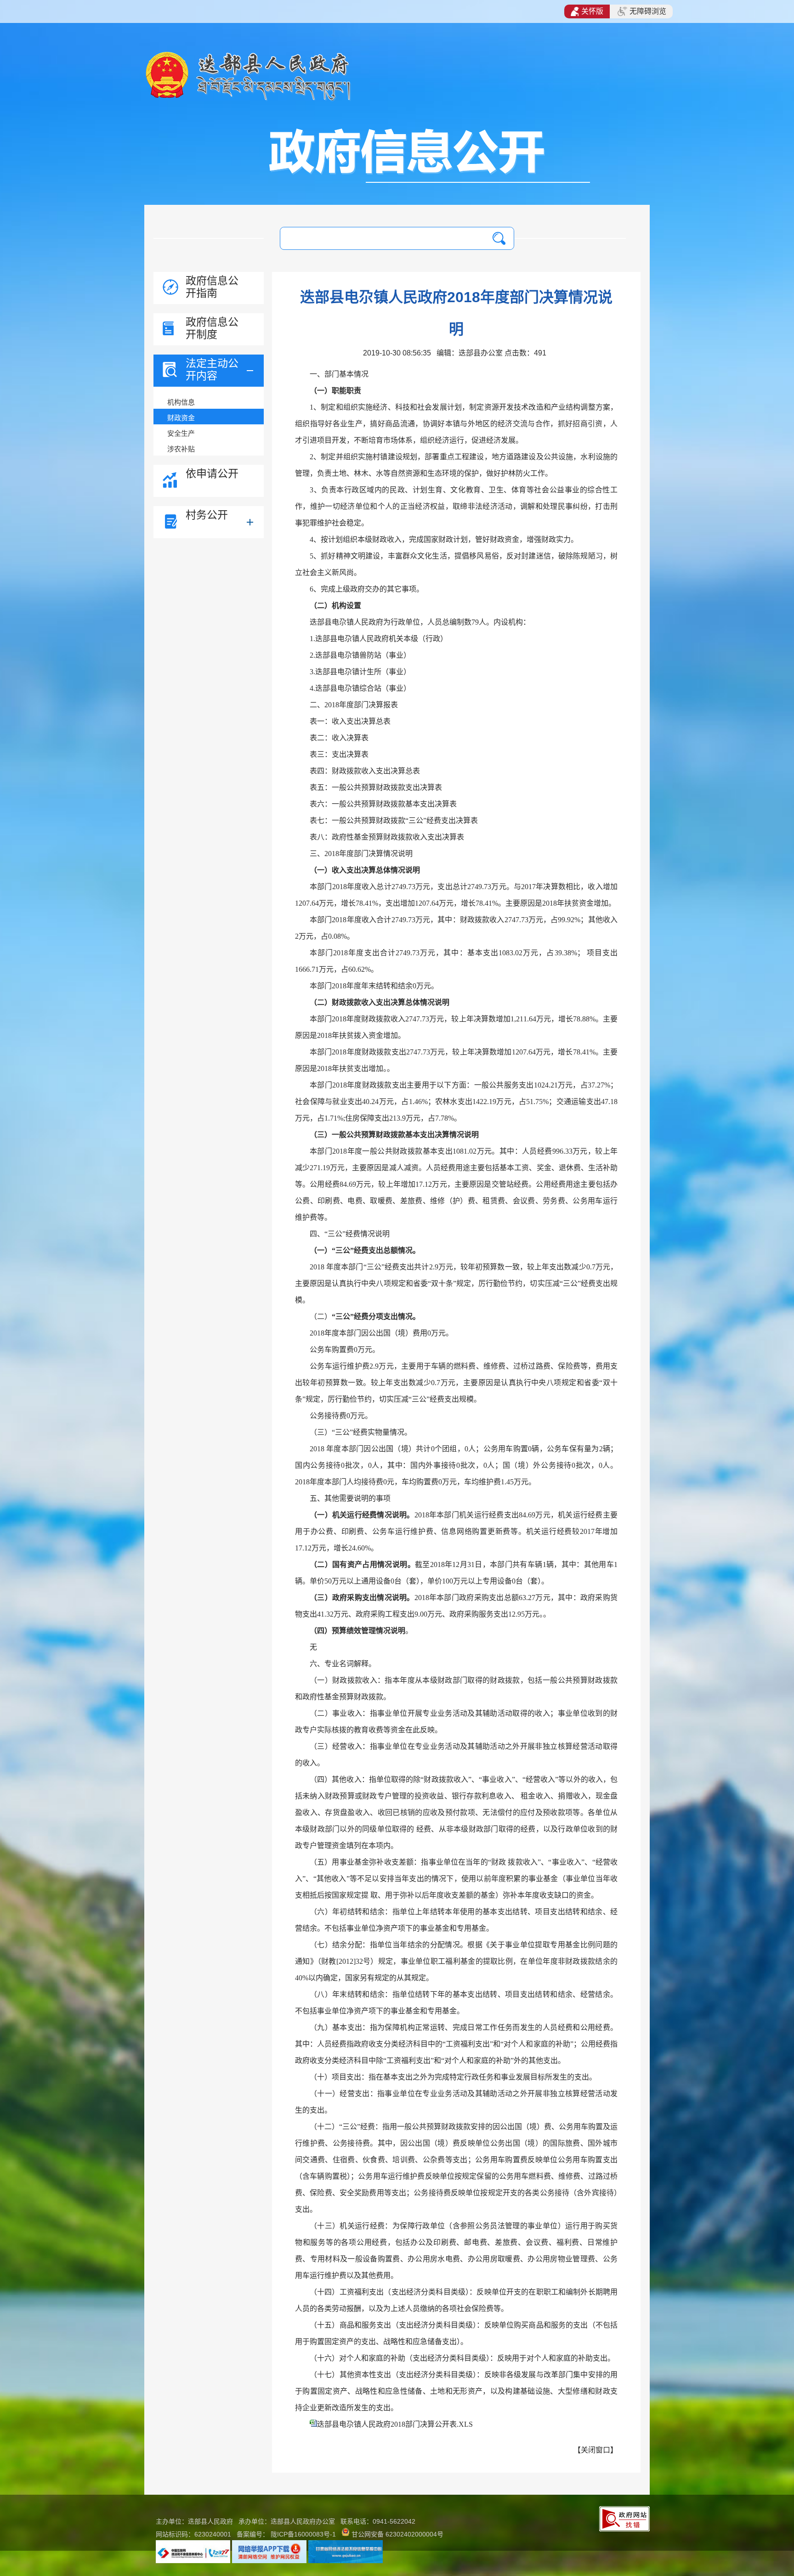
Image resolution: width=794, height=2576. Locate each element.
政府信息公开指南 (212, 287)
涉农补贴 (181, 449)
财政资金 (181, 418)
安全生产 (181, 433)
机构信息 (181, 402)
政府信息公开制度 (212, 328)
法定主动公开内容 (212, 369)
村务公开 (207, 515)
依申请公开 (212, 473)
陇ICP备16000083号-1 (303, 2534)
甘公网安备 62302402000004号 (397, 2534)
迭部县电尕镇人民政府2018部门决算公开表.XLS (395, 2424)
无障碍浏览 (648, 11)
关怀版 (592, 11)
